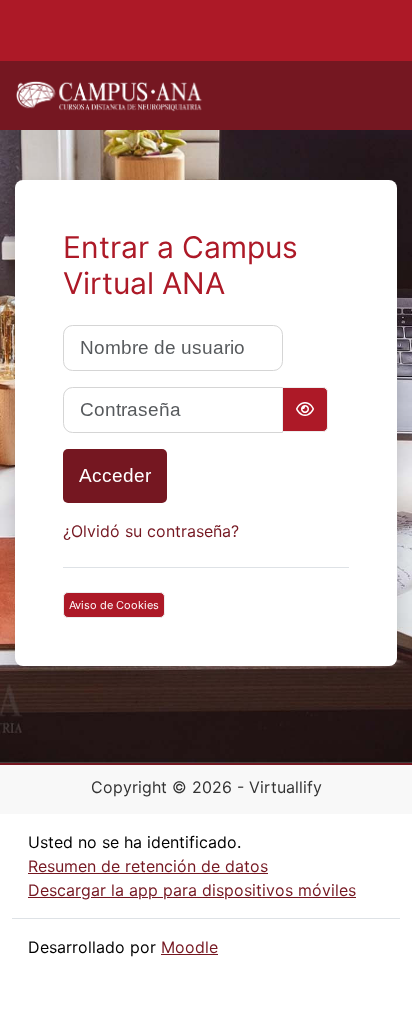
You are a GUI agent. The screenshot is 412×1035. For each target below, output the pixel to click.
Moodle (189, 947)
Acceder (115, 475)
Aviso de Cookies (114, 605)
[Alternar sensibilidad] (305, 409)
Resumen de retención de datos (148, 866)
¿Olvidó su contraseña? (151, 531)
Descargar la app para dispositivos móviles (192, 890)
